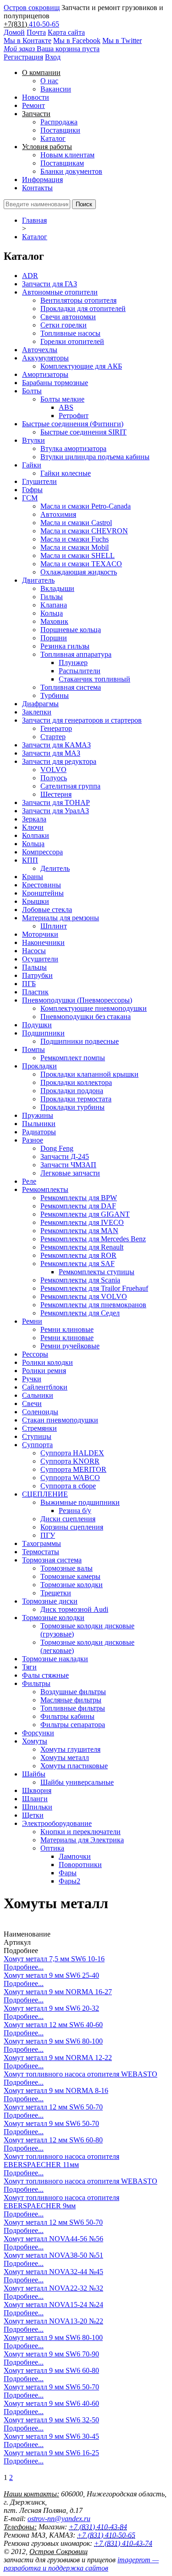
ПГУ (48, 1535)
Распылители (80, 671)
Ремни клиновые (67, 1329)
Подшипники (43, 1033)
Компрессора (42, 852)
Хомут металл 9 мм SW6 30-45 (51, 2436)
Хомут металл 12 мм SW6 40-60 (53, 2025)
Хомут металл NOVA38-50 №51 (53, 2255)
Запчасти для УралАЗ (55, 811)
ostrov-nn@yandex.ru (59, 2519)
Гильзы (52, 597)
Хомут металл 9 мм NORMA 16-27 (58, 1992)
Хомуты (35, 1741)
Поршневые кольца (71, 630)
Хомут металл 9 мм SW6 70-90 (51, 2354)
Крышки (36, 901)
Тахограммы (42, 1543)
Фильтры (36, 1683)
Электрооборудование (57, 1823)
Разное (33, 1140)
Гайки (32, 465)
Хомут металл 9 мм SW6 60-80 (51, 2370)
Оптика (52, 1848)
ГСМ (30, 498)
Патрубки (37, 975)
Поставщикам (62, 163)
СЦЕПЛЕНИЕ (45, 1494)
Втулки (33, 440)
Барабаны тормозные (55, 383)
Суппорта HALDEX (72, 1453)
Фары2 (69, 1881)
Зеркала (34, 819)
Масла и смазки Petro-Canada (86, 506)
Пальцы (34, 967)
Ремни (32, 1321)
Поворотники (80, 1865)
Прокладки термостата (76, 1099)
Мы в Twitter (122, 40)
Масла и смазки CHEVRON (84, 531)
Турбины (55, 695)
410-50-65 (44, 24)
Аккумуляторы (45, 358)
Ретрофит (74, 416)
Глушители (39, 481)
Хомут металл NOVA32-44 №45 (53, 2272)
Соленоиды (40, 1412)
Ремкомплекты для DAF (78, 1206)
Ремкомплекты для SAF (78, 1264)
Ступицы (37, 1436)
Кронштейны (43, 893)
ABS (66, 407)
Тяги (29, 1667)
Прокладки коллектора (76, 1082)
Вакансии (56, 89)
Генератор (56, 728)
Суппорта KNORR (70, 1461)
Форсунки (38, 1733)
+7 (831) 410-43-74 (123, 2543)
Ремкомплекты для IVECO (82, 1222)
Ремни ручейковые (70, 1346)
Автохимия (58, 514)
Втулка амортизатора (73, 448)
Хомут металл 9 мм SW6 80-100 (53, 2041)
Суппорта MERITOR (73, 1469)
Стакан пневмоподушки (60, 1420)
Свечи (32, 1403)
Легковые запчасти (70, 1173)
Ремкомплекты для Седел (80, 1313)
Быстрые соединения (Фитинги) (73, 424)
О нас (49, 81)
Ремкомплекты (45, 1189)
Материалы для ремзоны (61, 918)
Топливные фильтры (73, 1708)
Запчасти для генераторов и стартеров (82, 720)
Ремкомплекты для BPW (79, 1198)
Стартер (53, 737)
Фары (68, 1873)
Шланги (35, 1799)
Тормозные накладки (55, 1659)
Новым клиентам (67, 155)
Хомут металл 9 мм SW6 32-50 (51, 2420)
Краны (33, 877)
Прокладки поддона (72, 1091)
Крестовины (42, 885)
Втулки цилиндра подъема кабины (95, 457)
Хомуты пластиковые (74, 1766)
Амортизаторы (45, 374)
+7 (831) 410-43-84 (98, 2527)
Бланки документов (71, 171)
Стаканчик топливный (94, 679)
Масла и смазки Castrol (76, 523)
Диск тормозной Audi (74, 1609)
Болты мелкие (62, 399)
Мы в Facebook (77, 40)
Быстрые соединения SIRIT (83, 432)
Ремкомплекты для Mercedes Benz (93, 1239)
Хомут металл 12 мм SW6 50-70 (53, 2107)
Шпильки (37, 1807)
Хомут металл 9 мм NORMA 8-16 (56, 2090)
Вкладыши (57, 588)
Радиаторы (39, 1132)
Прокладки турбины (72, 1107)
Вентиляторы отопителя (78, 300)
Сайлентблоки (45, 1387)
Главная (34, 220)
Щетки (33, 1815)
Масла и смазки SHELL (78, 555)
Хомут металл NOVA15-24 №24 (53, 2305)
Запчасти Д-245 (65, 1157)
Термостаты (41, 1552)
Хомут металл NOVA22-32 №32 (53, 2288)
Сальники (38, 1395)
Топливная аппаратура (76, 654)
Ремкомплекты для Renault (82, 1247)
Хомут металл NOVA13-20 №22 (53, 2321)
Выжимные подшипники (80, 1502)
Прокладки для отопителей (83, 309)
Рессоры (35, 1354)
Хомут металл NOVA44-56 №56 (53, 2239)
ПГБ (29, 984)
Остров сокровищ (32, 8)
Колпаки (36, 835)
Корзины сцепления (72, 1527)
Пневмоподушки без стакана (86, 1017)
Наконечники (43, 942)
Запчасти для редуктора (59, 761)
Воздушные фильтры (73, 1692)
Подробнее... (24, 1967)
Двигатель (38, 580)
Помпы (33, 1049)
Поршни (54, 638)
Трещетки (56, 1593)
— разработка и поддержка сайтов (81, 2564)
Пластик (35, 992)
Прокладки (39, 1066)
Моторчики (40, 934)
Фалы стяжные (45, 1675)
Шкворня (37, 1790)
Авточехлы (40, 350)
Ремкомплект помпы (73, 1058)
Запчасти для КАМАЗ (56, 745)
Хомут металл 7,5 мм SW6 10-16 (54, 1959)
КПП (30, 860)
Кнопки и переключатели (80, 1832)
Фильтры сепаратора (73, 1725)
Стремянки (39, 1428)
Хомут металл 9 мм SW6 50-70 (51, 2123)
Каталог (53, 138)
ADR (30, 276)
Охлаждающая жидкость (79, 572)
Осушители (40, 959)
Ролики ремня (44, 1371)
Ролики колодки (47, 1362)
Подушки (37, 1025)
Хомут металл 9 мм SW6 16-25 (51, 2453)
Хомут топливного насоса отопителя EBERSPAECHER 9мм (61, 2202)
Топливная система (71, 687)
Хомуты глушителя (70, 1749)
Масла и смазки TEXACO (81, 564)
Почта (36, 32)
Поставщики (60, 130)
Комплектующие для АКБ (81, 366)
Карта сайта (66, 32)
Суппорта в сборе (68, 1486)
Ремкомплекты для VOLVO (84, 1296)
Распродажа (59, 122)
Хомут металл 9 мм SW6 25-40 (51, 1975)
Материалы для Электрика (82, 1840)
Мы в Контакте (28, 40)
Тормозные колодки (72, 1585)
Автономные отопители (60, 292)
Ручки (32, 1379)
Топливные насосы (70, 333)
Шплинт (54, 926)
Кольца (52, 613)
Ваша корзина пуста (52, 49)
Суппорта (37, 1445)
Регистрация (23, 57)
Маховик (54, 621)
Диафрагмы (40, 704)
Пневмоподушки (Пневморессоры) (77, 1000)
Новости (36, 97)
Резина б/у (75, 1511)
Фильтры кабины (67, 1716)
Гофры (32, 490)
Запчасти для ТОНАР (56, 802)
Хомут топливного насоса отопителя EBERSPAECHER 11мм (61, 2160)
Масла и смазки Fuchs (75, 539)
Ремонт (33, 105)
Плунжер (73, 663)
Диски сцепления (68, 1519)
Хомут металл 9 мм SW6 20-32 (51, 2008)
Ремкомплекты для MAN (79, 1231)
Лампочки (75, 1856)
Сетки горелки (64, 325)
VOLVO (53, 770)
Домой (14, 32)
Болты (32, 391)
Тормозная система (52, 1560)
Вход (53, 57)
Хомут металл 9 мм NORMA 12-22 (58, 2058)
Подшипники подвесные (80, 1041)
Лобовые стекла (47, 910)
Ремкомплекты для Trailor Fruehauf (94, 1288)
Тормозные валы (67, 1568)
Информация (42, 180)
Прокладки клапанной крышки (89, 1074)
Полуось (54, 778)
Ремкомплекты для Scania (80, 1280)
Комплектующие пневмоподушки (94, 1008)
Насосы (34, 951)
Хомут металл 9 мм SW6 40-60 (51, 2403)
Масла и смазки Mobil (75, 547)
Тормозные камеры (70, 1576)
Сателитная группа (70, 786)
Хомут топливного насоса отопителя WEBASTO (80, 2074)
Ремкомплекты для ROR (78, 1255)
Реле (29, 1181)
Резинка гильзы (65, 646)
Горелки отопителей (72, 341)
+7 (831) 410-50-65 (106, 2535)
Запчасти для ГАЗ (50, 284)
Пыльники (39, 1124)
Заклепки (37, 712)
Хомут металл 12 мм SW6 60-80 (53, 2140)
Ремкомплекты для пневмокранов (93, 1305)
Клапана (54, 605)
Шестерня (56, 794)
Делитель (55, 868)
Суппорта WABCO (70, 1478)
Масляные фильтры (71, 1700)
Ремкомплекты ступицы (97, 1272)
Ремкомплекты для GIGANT (85, 1214)
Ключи (33, 827)
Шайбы (34, 1774)
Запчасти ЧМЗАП (68, 1165)
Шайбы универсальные (77, 1782)
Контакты (37, 188)
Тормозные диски (50, 1601)
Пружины (38, 1115)
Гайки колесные (66, 473)
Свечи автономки (68, 317)
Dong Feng (57, 1148)
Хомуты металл (65, 1758)
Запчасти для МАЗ (51, 753)
